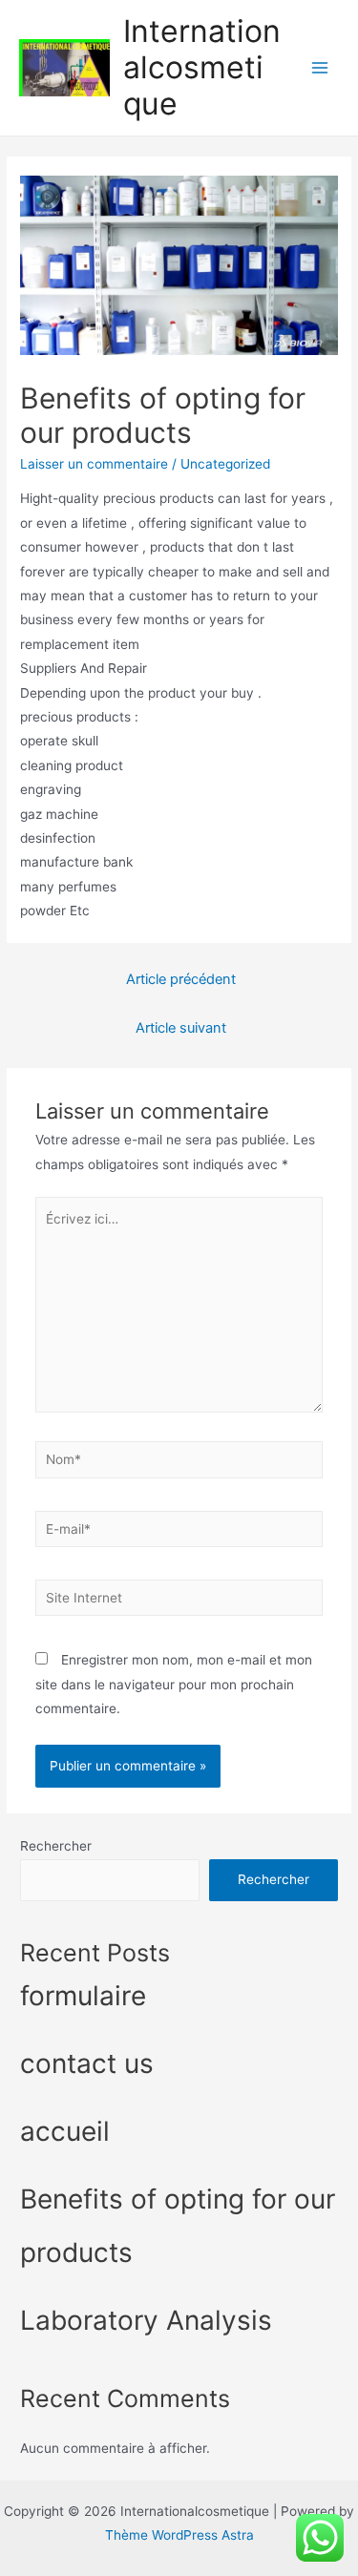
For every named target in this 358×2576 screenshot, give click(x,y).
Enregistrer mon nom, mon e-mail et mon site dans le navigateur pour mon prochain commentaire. (174, 1684)
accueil (65, 2131)
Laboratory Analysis (146, 2320)
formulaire (83, 1996)
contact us (87, 2063)
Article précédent (181, 979)
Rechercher (56, 1846)
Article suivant (181, 1028)
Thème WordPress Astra (179, 2535)
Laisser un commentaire (94, 464)
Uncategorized (225, 464)
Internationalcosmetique (202, 68)
